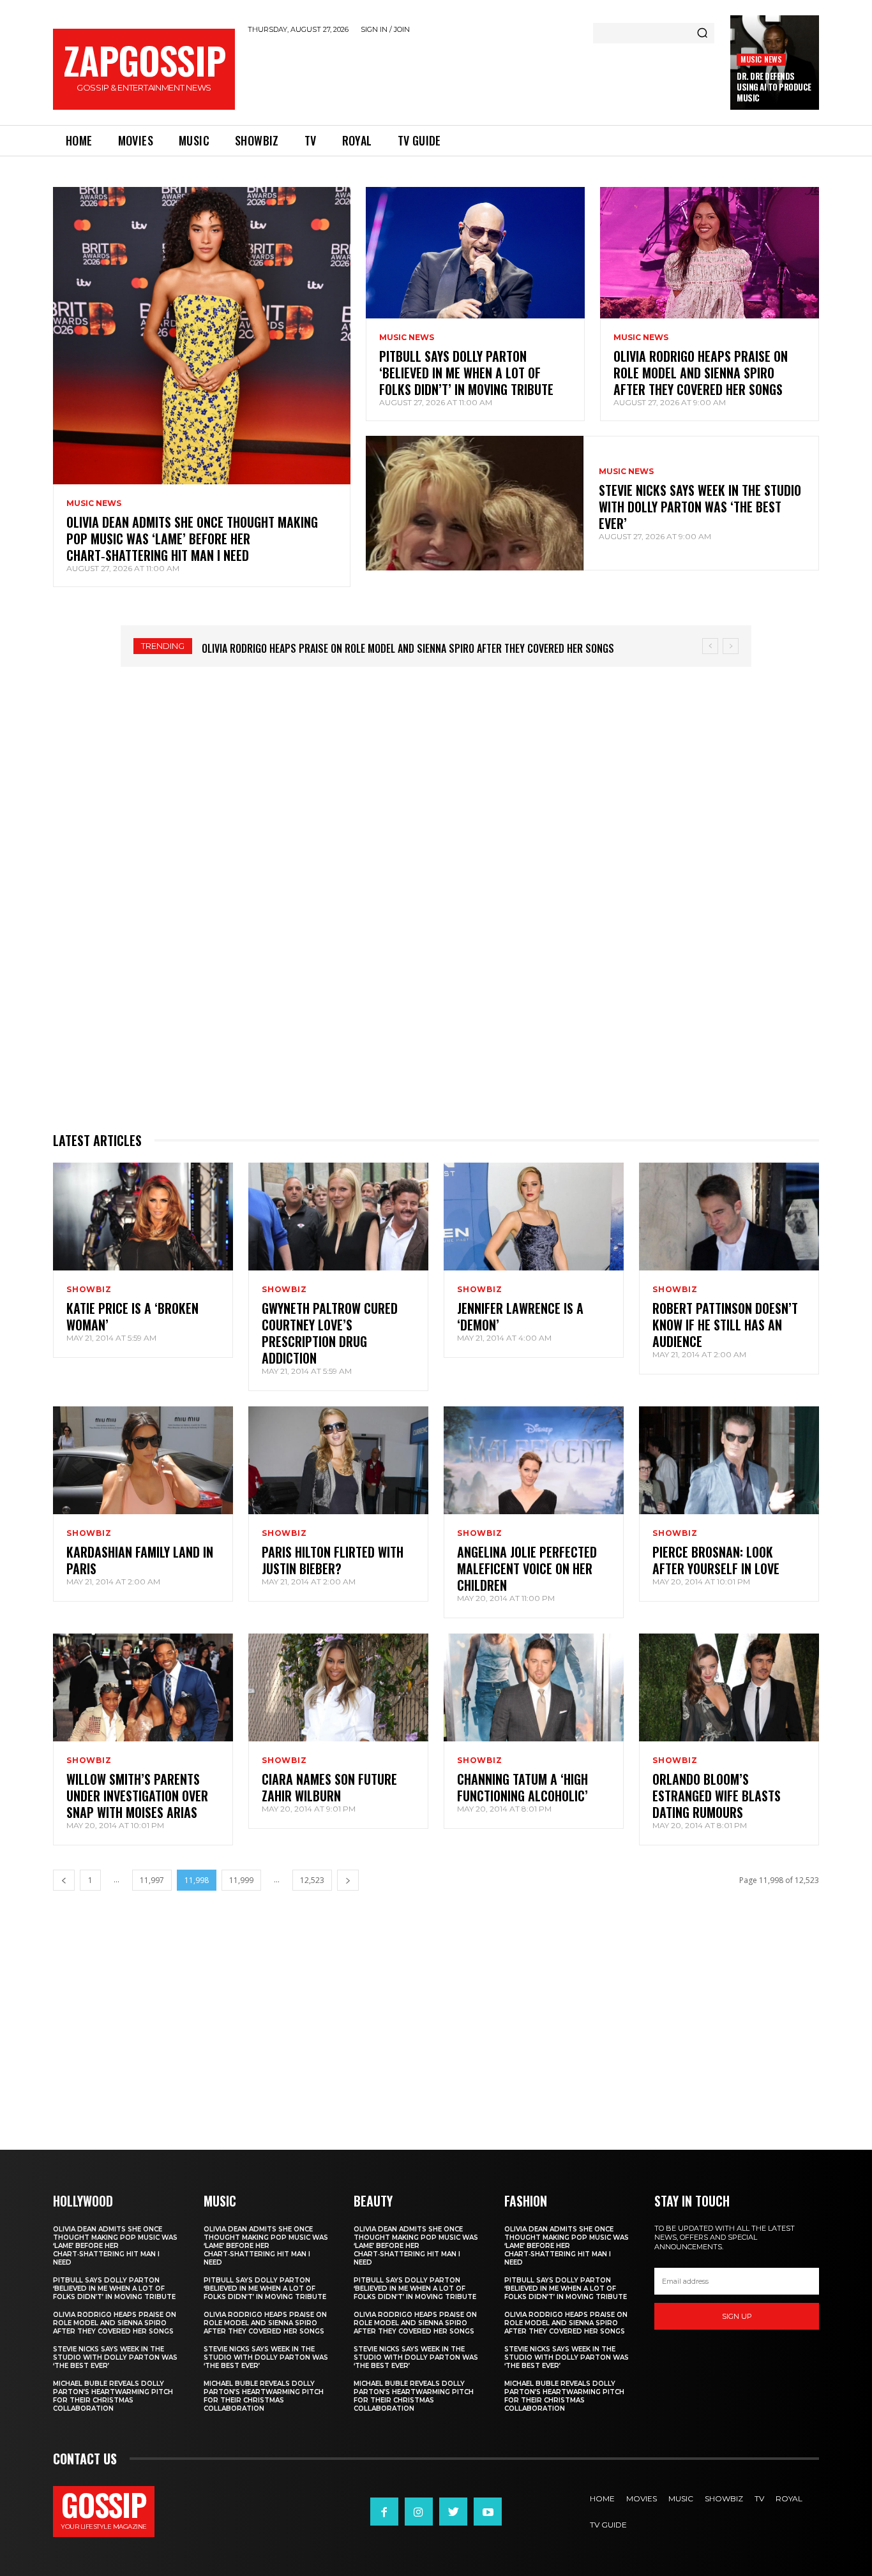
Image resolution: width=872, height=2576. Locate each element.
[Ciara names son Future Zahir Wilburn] (338, 1687)
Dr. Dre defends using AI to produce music (774, 87)
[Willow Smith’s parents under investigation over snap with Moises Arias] (143, 1687)
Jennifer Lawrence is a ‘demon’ (520, 1316)
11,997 (152, 1880)
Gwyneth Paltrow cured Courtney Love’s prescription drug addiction (330, 1333)
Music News (761, 59)
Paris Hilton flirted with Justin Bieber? (333, 1560)
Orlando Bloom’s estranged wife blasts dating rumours (717, 1796)
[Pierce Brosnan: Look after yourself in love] (729, 1460)
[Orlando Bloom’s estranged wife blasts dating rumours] (729, 1687)
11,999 (241, 1880)
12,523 (312, 1880)
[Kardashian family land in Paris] (143, 1460)
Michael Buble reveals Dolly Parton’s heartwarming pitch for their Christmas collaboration (113, 2396)
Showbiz (89, 1290)
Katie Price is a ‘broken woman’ (132, 1316)
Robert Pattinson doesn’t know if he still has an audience (725, 1325)
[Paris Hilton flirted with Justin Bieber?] (338, 1460)
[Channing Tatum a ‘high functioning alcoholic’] (534, 1687)
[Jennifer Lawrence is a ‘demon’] (534, 1217)
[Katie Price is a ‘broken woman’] (143, 1217)
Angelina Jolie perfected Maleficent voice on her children (527, 1568)
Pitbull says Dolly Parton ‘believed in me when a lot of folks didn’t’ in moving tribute (466, 373)
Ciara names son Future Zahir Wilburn (329, 1787)
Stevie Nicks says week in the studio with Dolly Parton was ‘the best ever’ (700, 507)
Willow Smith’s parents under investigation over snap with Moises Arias (137, 1796)
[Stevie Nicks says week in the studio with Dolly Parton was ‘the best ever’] (475, 503)
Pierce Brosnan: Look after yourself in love (716, 1560)
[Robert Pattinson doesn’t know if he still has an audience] (729, 1217)
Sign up (737, 2316)
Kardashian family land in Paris (140, 1560)
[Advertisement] (483, 77)
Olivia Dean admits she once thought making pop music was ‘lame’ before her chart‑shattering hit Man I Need (192, 539)
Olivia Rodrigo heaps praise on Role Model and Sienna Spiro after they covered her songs (701, 373)
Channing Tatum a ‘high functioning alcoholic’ (522, 1787)
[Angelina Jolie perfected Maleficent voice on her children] (534, 1460)
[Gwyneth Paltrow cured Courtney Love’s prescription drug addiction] (338, 1217)
